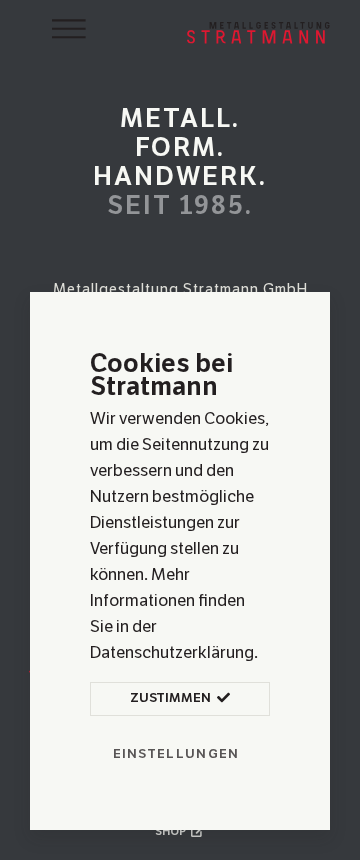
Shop (171, 831)
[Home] (258, 30)
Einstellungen (176, 754)
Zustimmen (172, 698)
